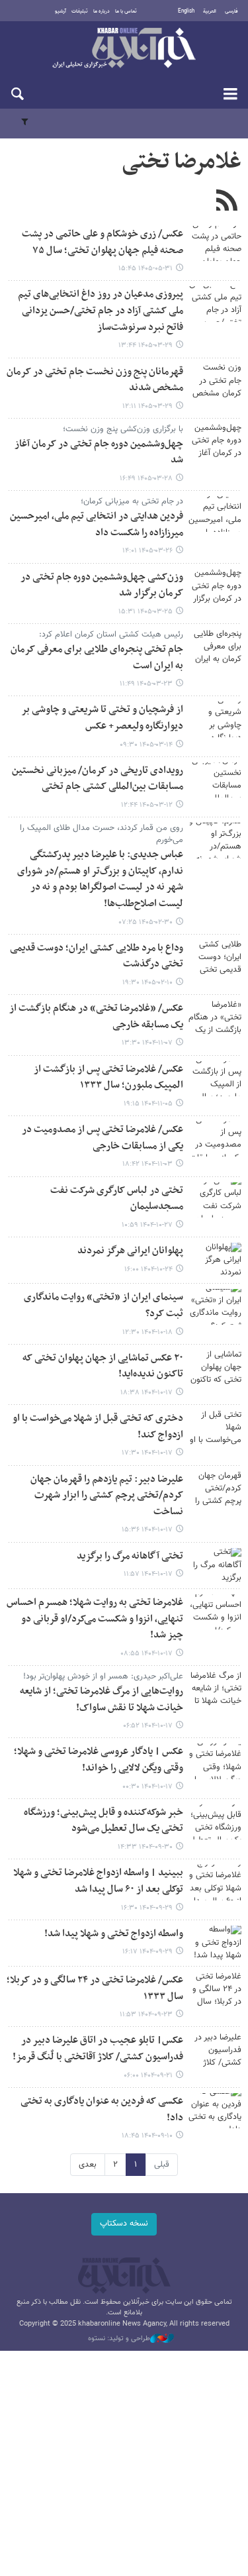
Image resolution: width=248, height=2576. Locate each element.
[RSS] (227, 202)
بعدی (88, 2165)
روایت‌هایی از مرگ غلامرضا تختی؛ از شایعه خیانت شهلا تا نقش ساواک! (102, 1700)
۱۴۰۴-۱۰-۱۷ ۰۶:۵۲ (148, 1726)
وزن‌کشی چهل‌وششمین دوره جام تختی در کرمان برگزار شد (102, 586)
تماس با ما (126, 11)
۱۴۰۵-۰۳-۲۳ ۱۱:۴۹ (146, 684)
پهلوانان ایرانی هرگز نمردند (130, 1251)
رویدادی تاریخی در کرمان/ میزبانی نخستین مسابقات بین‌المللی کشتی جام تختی (98, 779)
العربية (210, 11)
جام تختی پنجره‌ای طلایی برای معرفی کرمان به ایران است (97, 658)
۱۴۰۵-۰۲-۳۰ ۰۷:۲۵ (146, 922)
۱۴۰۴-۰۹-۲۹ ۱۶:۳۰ (147, 1908)
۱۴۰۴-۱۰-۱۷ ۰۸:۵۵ (146, 1654)
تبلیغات (80, 11)
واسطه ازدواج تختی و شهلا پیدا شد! (114, 1934)
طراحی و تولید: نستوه (119, 2339)
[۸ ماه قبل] (215, 1822)
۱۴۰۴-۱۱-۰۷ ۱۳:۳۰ (147, 1043)
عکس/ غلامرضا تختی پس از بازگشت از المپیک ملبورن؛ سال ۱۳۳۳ (108, 1078)
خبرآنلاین (124, 49)
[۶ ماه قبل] (215, 1018)
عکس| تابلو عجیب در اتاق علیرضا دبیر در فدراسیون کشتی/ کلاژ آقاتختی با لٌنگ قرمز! (98, 2049)
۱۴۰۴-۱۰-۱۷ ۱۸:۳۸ (146, 1393)
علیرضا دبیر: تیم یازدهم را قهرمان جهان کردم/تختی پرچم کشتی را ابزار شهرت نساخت (107, 1496)
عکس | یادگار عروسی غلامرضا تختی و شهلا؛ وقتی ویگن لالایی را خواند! (99, 1760)
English (186, 11)
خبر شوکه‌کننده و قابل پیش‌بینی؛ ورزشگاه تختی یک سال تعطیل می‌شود (103, 1821)
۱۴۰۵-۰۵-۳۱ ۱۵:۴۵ (145, 269)
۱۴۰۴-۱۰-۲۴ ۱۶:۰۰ (148, 1269)
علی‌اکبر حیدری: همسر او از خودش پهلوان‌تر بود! (103, 1676)
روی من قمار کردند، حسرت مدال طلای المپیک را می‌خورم (102, 834)
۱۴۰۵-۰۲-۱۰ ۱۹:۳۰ (147, 983)
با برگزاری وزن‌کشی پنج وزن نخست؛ (123, 429)
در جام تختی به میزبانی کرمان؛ (132, 501)
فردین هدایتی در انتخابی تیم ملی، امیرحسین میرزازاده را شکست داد (97, 525)
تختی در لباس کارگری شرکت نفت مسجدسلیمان (117, 1199)
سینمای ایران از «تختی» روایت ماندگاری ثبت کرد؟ (103, 1306)
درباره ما (102, 11)
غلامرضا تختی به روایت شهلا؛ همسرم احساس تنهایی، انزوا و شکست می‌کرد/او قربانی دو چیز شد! (95, 1619)
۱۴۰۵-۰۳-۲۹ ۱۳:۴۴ (145, 345)
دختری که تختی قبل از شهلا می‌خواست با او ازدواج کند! (98, 1427)
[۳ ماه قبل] (215, 840)
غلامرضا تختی (182, 162)
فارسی (231, 11)
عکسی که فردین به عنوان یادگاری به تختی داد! (102, 2110)
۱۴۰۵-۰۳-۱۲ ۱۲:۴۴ (147, 805)
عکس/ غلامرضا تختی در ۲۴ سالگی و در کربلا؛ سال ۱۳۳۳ (95, 1988)
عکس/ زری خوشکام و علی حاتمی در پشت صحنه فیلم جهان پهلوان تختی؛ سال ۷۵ (103, 242)
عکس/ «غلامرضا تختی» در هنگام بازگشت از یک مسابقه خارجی (96, 1017)
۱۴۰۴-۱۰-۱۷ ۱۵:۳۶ (147, 1530)
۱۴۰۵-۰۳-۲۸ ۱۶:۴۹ (146, 479)
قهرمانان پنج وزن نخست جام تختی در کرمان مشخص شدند (95, 380)
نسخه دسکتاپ (124, 2224)
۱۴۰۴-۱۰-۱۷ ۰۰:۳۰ (147, 1787)
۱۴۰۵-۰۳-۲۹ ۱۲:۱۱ (147, 406)
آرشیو (61, 11)
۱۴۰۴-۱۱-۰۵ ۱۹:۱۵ (148, 1104)
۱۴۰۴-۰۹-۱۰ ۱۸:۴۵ (147, 2136)
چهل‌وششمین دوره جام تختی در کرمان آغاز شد (99, 452)
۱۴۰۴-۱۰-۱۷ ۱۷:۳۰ (147, 1453)
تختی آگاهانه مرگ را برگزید (130, 1556)
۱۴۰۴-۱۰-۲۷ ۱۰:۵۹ (147, 1225)
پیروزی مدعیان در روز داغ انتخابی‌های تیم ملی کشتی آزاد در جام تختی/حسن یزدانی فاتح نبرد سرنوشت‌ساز (101, 311)
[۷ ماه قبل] (215, 1079)
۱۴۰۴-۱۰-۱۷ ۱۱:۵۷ (148, 1574)
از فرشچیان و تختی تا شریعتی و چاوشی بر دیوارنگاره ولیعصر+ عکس (102, 718)
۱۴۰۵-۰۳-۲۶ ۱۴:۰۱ (147, 551)
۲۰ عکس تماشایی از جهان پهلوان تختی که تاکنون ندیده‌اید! (103, 1366)
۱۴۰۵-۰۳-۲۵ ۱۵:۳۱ (145, 612)
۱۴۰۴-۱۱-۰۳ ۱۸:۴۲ (147, 1164)
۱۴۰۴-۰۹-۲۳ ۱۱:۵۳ (146, 2015)
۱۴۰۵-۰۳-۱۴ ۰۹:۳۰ (146, 745)
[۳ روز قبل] (215, 243)
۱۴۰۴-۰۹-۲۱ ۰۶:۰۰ (148, 2076)
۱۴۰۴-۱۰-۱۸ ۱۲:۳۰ (147, 1332)
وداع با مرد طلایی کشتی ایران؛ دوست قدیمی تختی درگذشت (97, 956)
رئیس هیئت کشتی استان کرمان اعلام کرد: (111, 635)
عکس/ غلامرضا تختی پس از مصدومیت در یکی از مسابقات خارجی (103, 1138)
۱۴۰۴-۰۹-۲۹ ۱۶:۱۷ (147, 1952)
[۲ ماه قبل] (215, 304)
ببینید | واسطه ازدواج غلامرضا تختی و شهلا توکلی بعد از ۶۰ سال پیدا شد (98, 1881)
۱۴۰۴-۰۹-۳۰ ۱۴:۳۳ (145, 1847)
